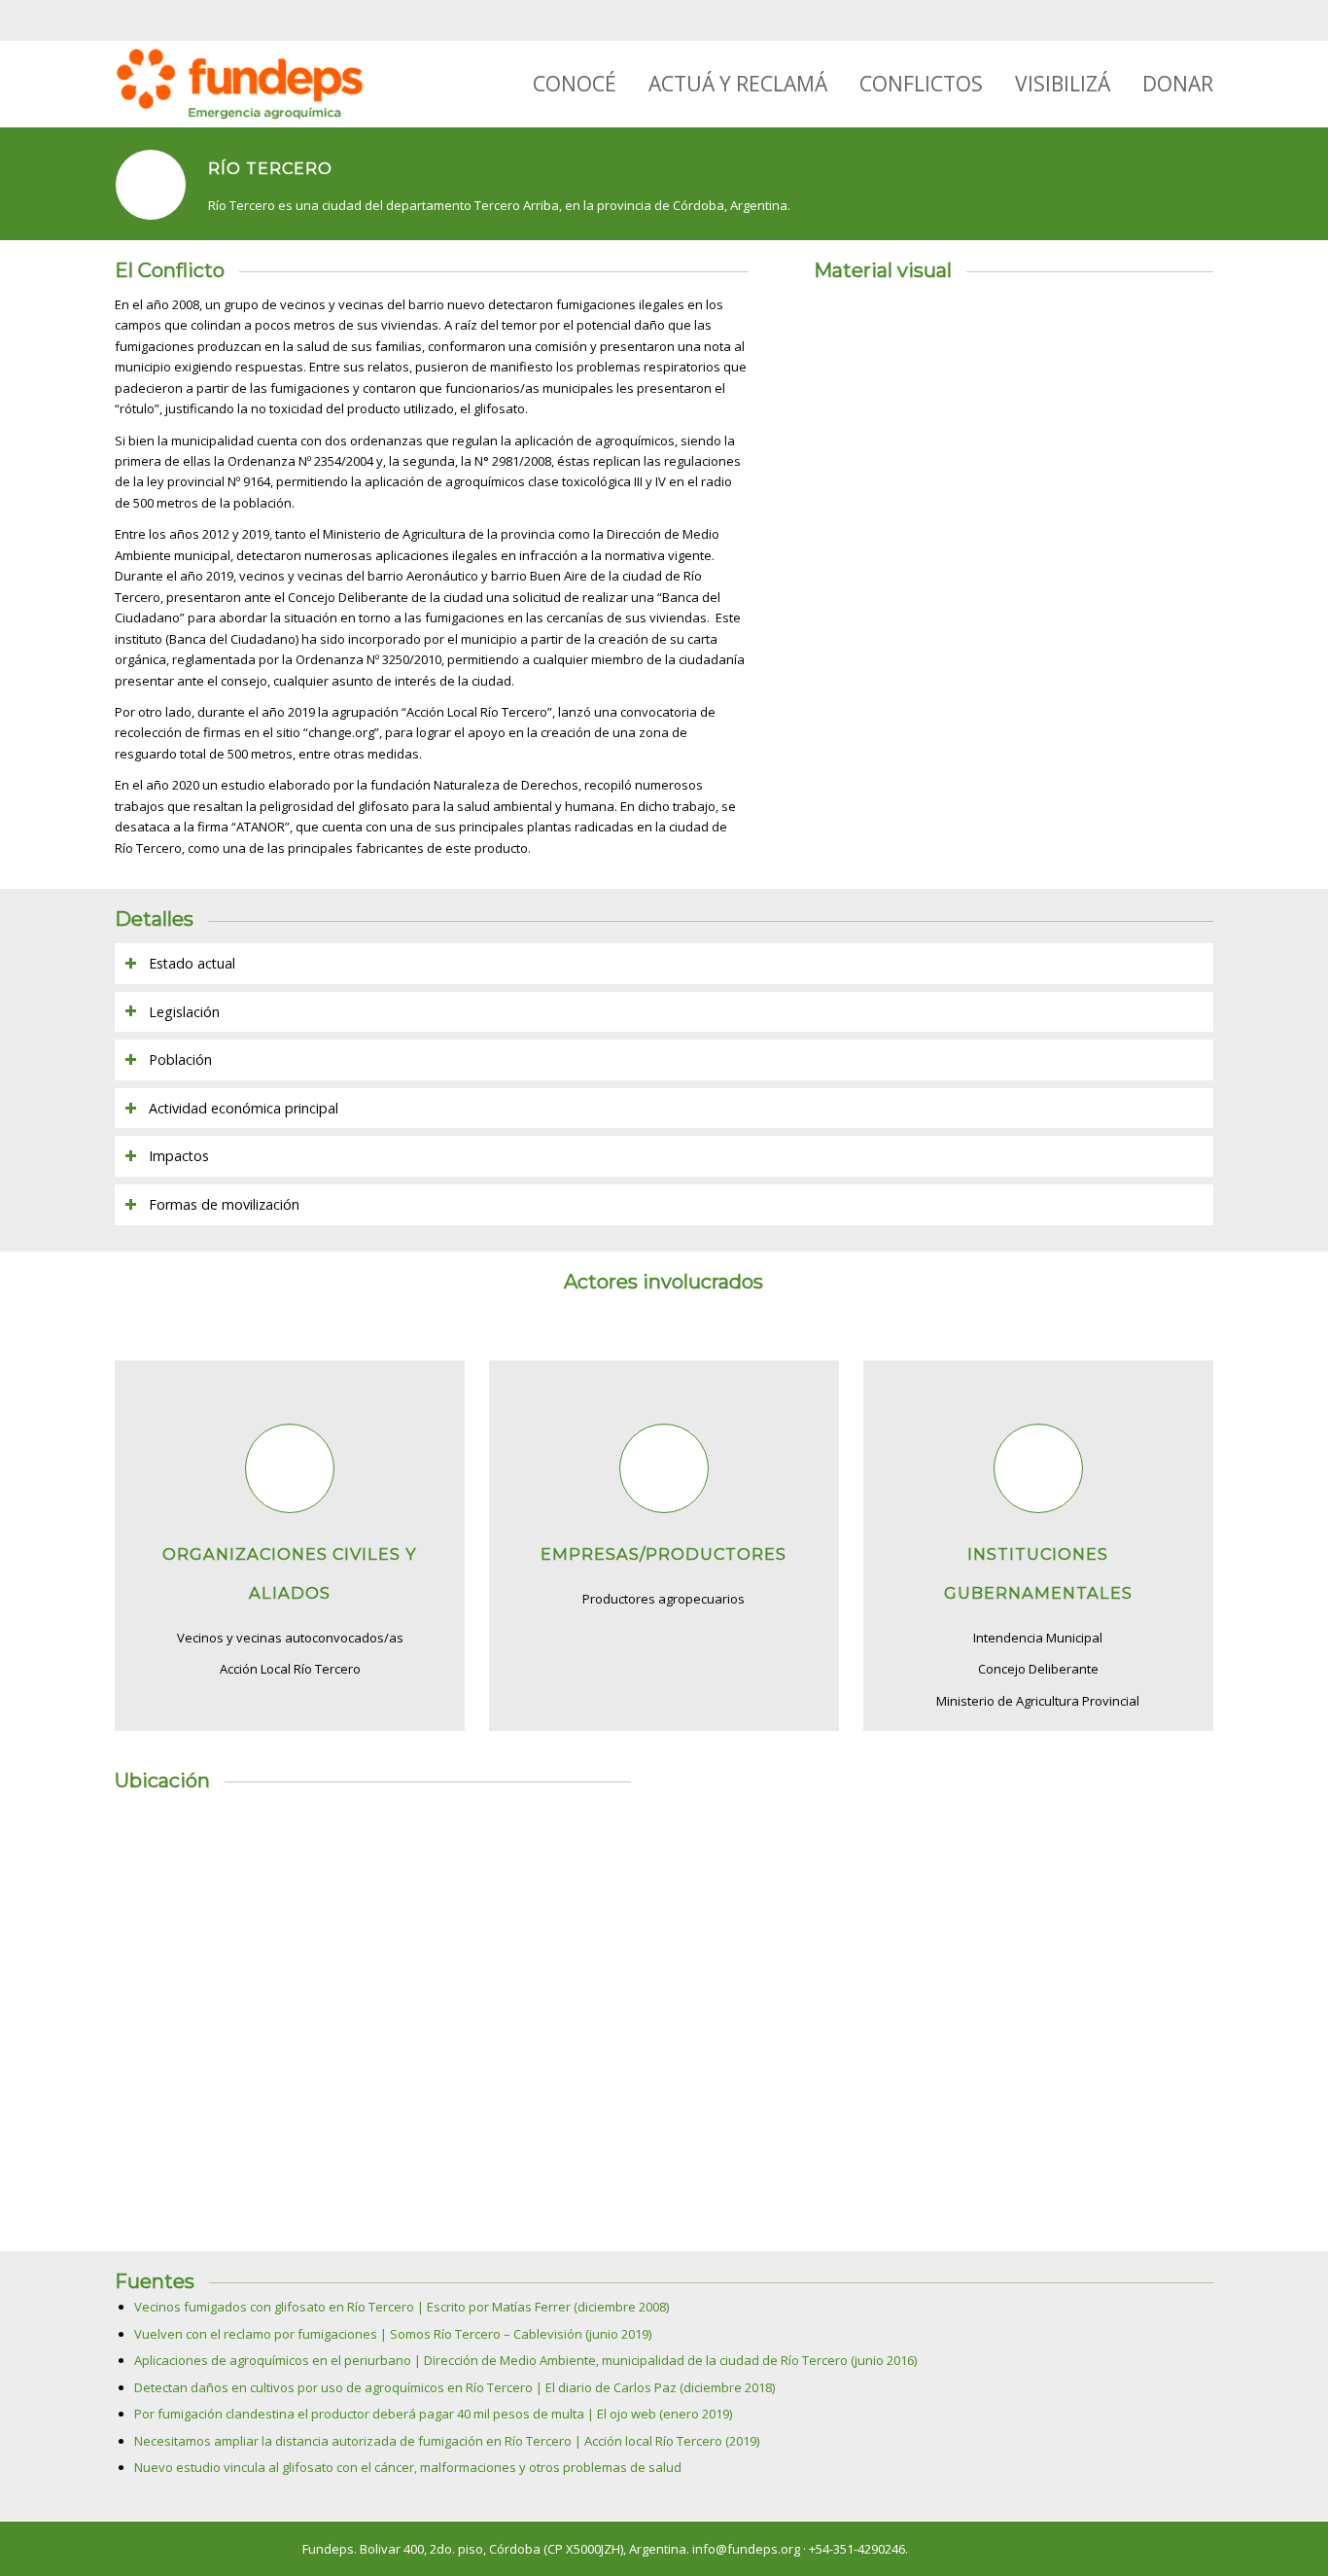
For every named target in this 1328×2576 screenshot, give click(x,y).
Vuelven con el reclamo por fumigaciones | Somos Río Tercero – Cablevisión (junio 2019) (393, 2334)
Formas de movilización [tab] (224, 1204)
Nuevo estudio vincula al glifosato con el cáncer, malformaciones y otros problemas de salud (408, 2467)
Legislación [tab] (184, 1012)
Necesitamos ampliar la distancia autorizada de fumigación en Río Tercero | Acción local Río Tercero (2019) (447, 2441)
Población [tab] (180, 1059)
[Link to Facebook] (1140, 20)
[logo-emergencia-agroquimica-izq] (239, 84)
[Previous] (857, 453)
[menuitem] (559, 84)
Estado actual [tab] (192, 963)
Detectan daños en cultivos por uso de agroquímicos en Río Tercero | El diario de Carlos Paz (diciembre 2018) (454, 2387)
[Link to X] (1199, 20)
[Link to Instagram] (1169, 20)
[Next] (1170, 453)
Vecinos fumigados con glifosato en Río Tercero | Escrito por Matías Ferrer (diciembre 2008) (402, 2307)
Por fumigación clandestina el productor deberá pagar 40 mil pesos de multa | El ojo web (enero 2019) (433, 2414)
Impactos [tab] (179, 1156)
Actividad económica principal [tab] (244, 1108)
